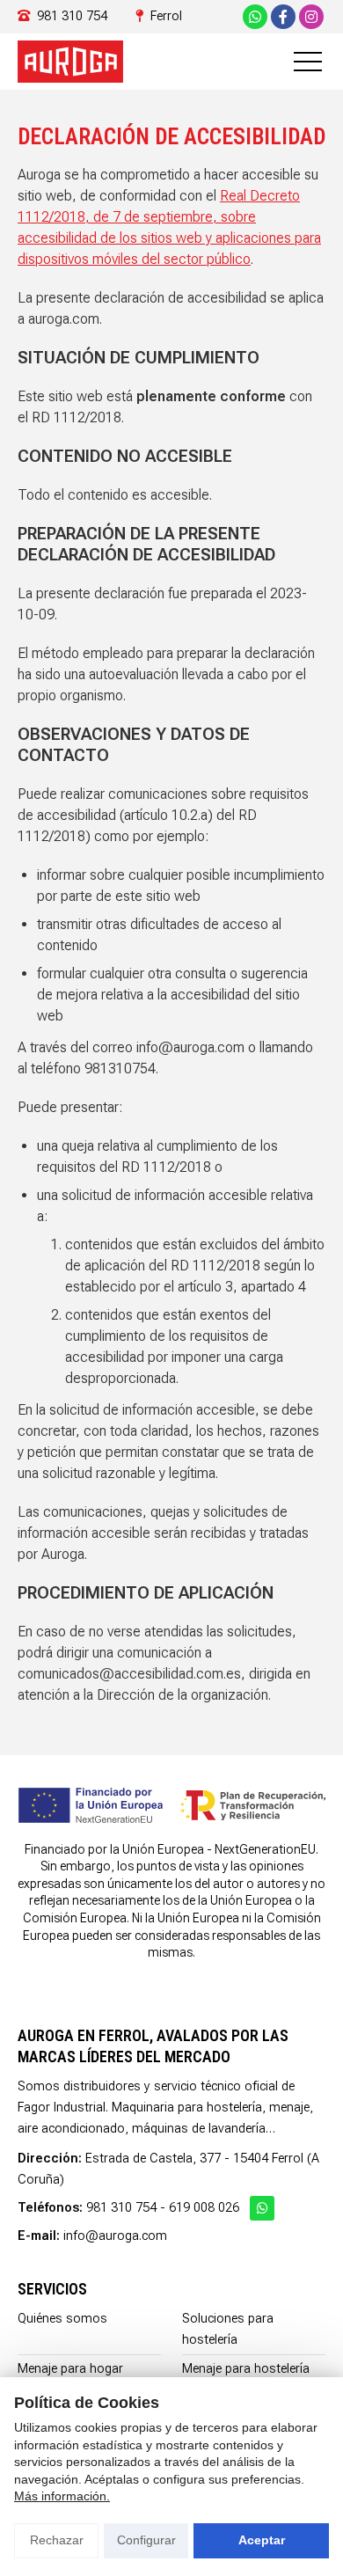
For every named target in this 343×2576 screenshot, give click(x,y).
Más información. (62, 2496)
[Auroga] (70, 62)
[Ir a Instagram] (311, 17)
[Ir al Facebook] (283, 17)
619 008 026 (204, 2208)
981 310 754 (121, 2208)
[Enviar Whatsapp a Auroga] (255, 17)
